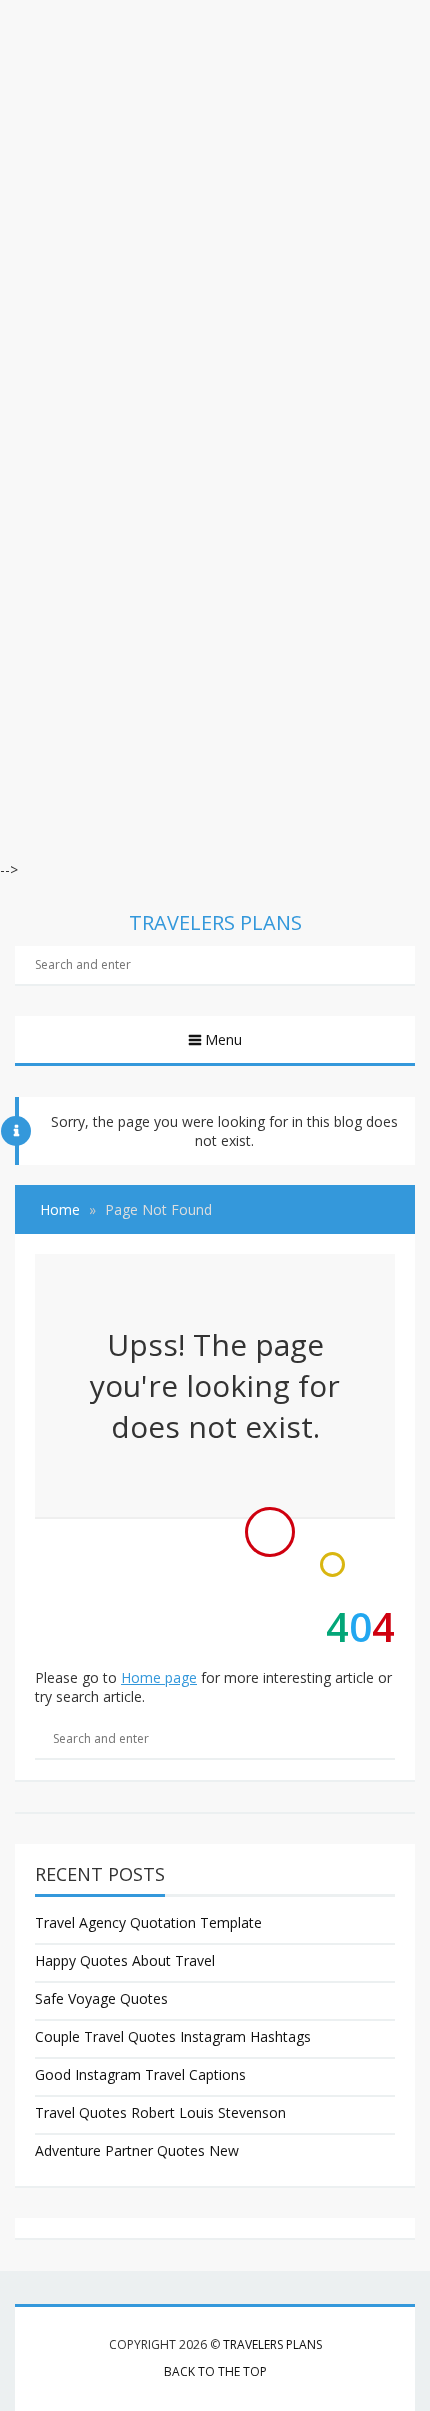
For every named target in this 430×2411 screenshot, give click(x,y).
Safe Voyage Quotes (101, 1998)
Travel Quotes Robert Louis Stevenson (160, 2112)
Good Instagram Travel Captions (140, 2074)
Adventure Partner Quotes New (137, 2150)
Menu (223, 1039)
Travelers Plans (272, 2344)
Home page (159, 1677)
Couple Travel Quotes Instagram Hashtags (173, 2036)
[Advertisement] (215, 215)
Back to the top (215, 2371)
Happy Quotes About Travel (125, 1960)
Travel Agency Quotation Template (148, 1922)
